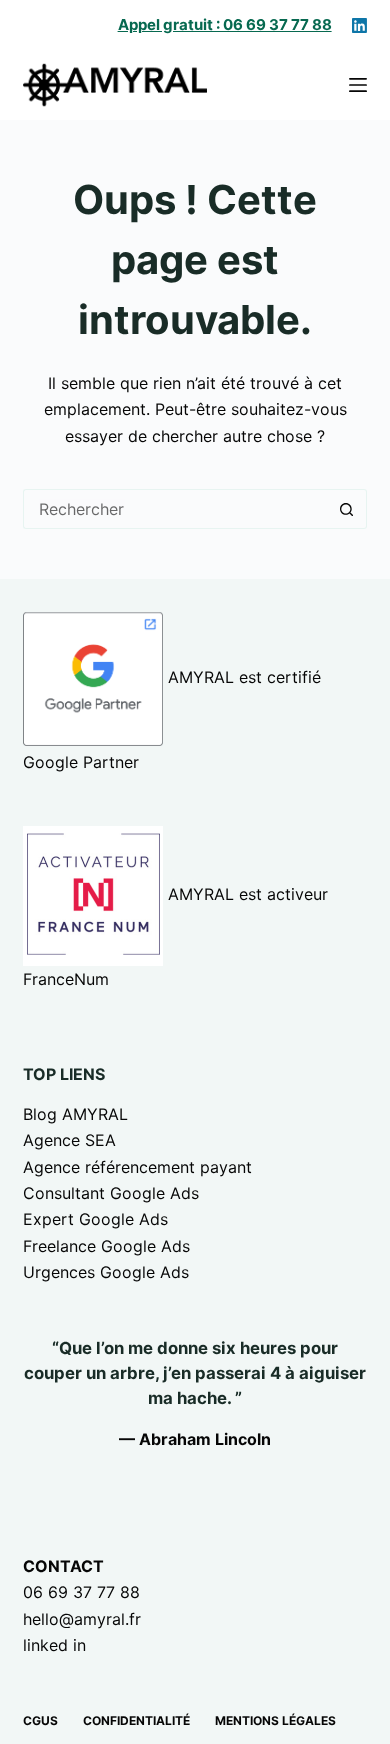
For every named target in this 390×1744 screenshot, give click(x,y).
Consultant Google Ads (111, 1193)
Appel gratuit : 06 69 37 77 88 (225, 24)
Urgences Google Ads (106, 1272)
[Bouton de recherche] (347, 509)
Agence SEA (69, 1140)
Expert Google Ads (95, 1219)
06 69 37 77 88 (81, 1592)
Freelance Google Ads (106, 1246)
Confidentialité (136, 1720)
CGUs (40, 1720)
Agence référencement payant (137, 1167)
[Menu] (358, 85)
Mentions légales (275, 1720)
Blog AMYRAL (75, 1114)
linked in (54, 1645)
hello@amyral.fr (82, 1619)
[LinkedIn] (359, 25)
